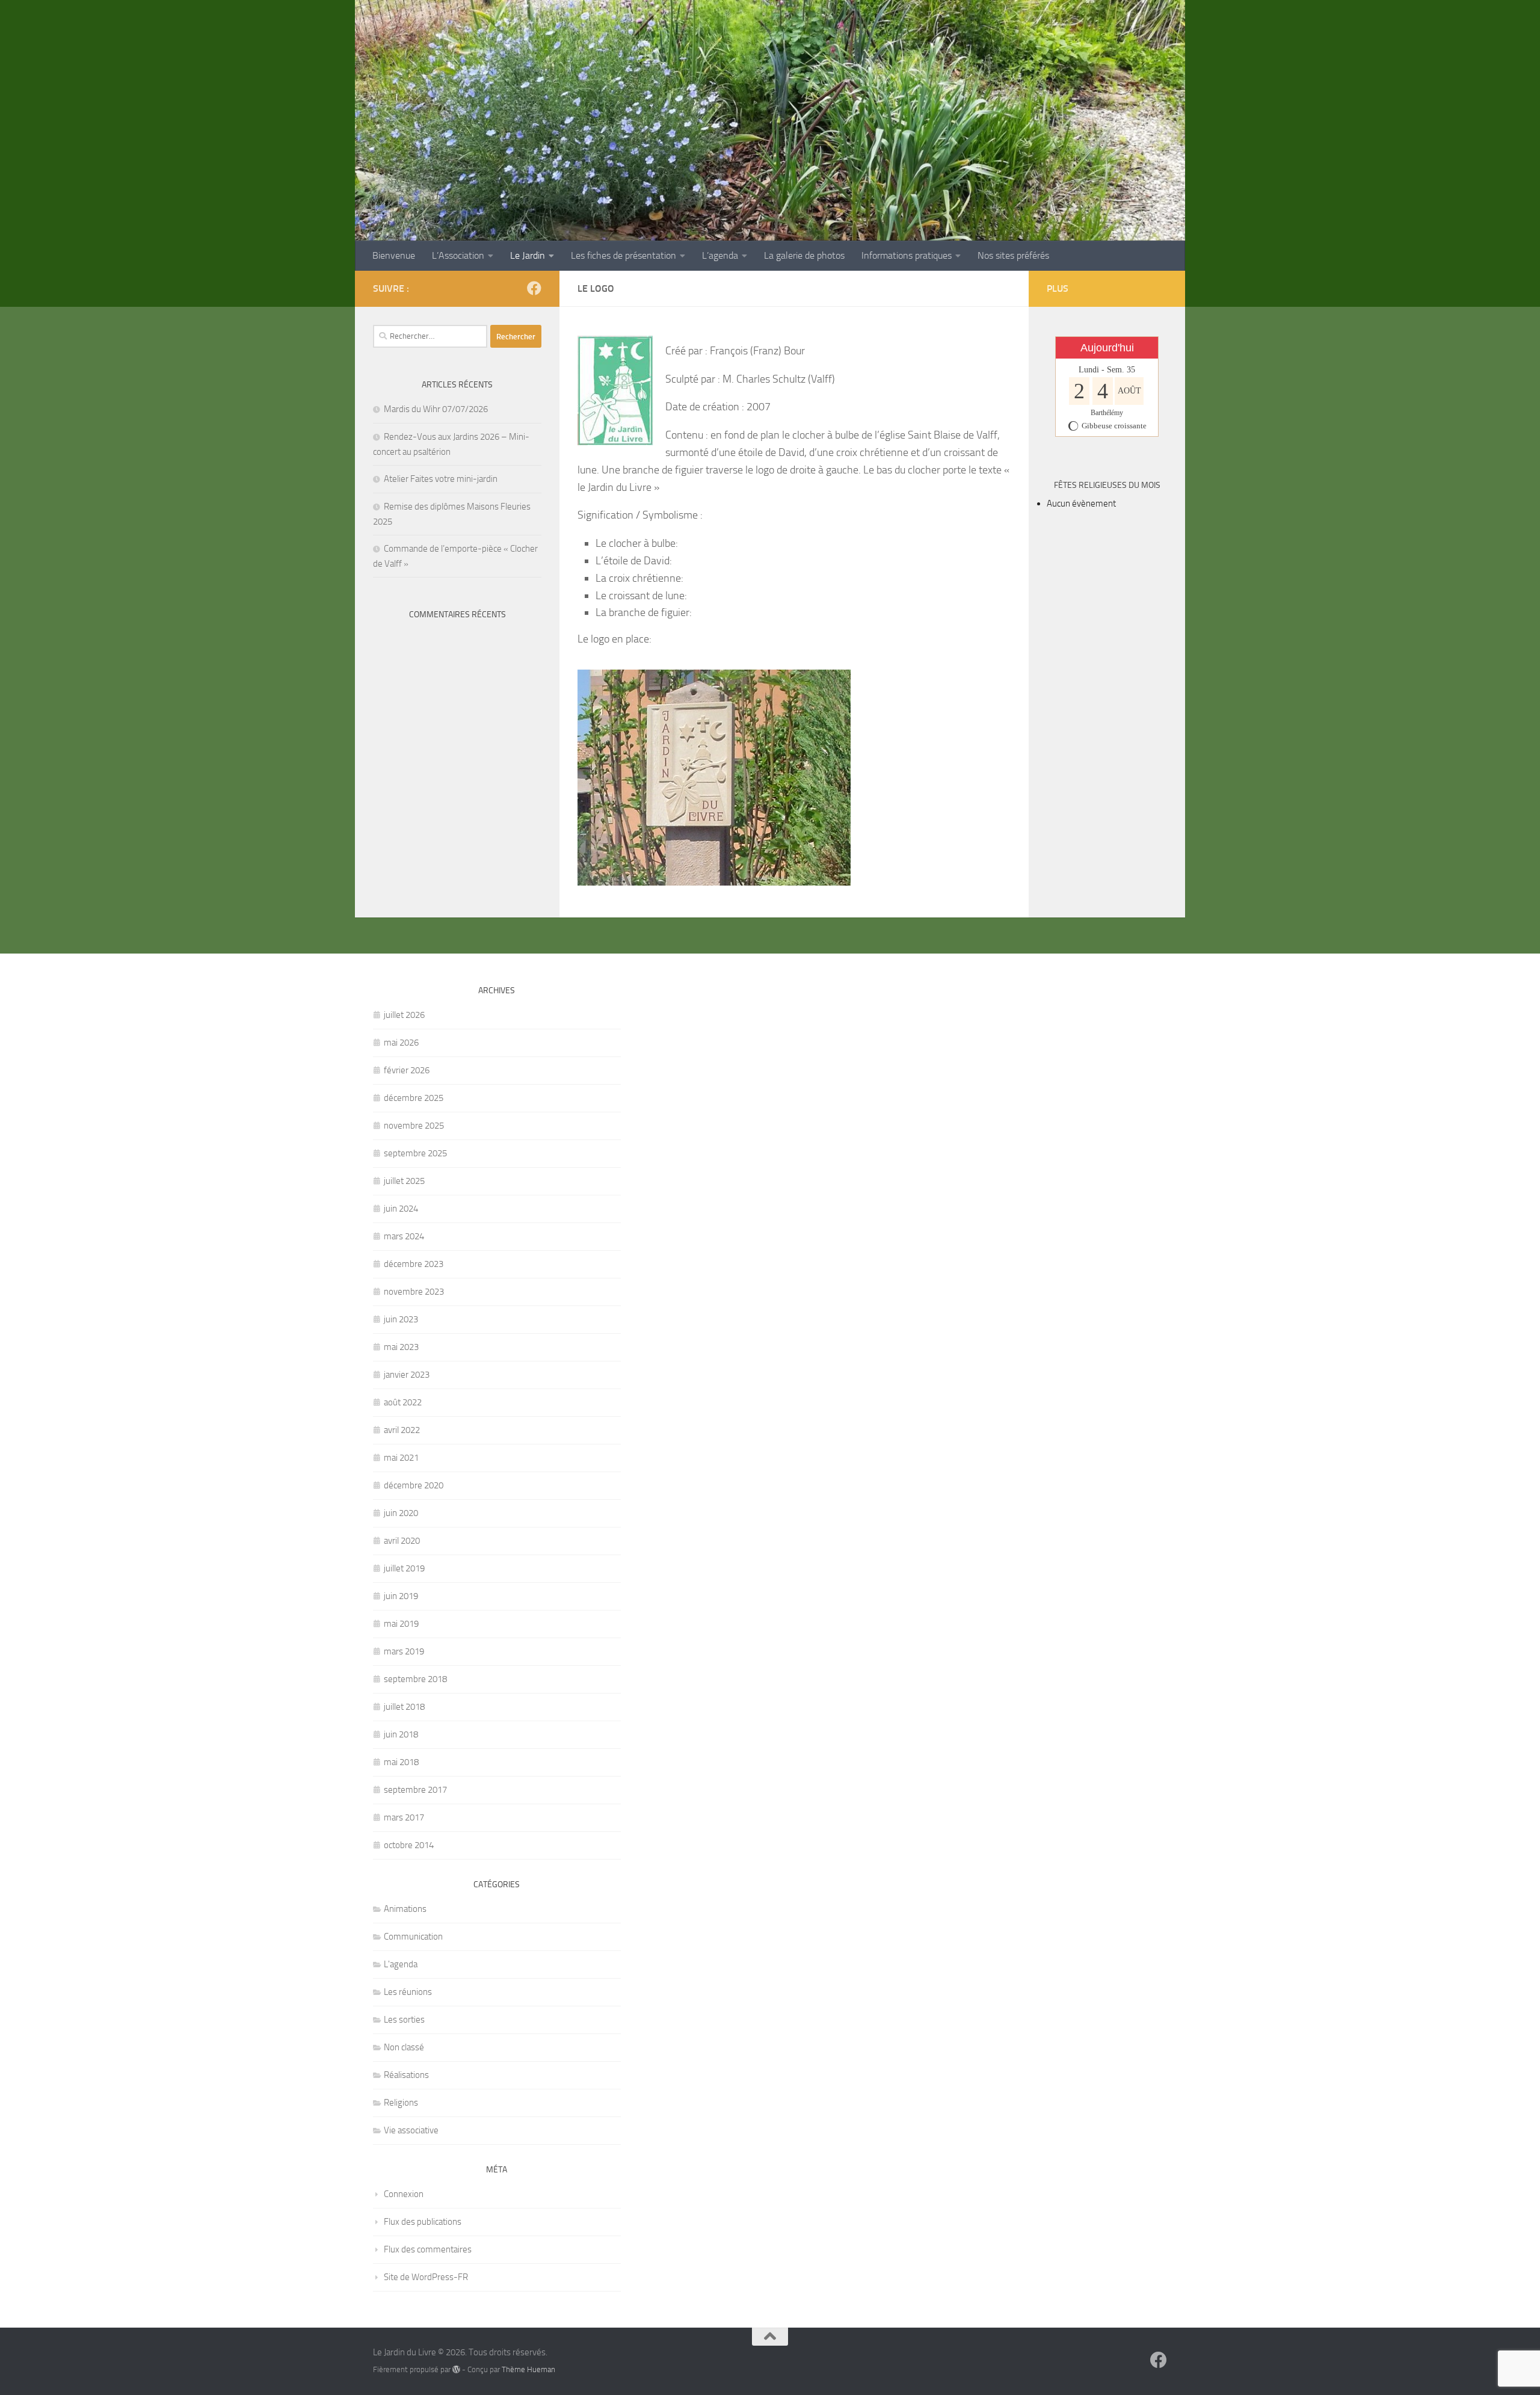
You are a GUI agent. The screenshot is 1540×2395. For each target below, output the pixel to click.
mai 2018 (401, 1762)
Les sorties (404, 2020)
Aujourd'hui (1107, 348)
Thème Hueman (528, 2369)
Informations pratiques (907, 255)
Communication (413, 1937)
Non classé (404, 2047)
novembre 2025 (414, 1126)
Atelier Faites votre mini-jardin (441, 479)
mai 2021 (401, 1458)
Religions (401, 2103)
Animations (405, 1909)
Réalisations (406, 2075)
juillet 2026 (404, 1015)
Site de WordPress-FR (426, 2277)
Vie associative (411, 2130)
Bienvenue (394, 255)
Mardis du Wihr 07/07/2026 (436, 409)
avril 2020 (402, 1541)
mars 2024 (404, 1236)
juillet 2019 (404, 1568)
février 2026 (407, 1070)
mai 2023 (401, 1347)
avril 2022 (402, 1430)
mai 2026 (401, 1043)
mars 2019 (404, 1651)
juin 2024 (401, 1209)
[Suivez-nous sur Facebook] (534, 288)
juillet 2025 (404, 1181)
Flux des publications (423, 2222)
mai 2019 (401, 1624)
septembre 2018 (415, 1679)
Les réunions (408, 1992)
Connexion (404, 2194)
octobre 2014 (409, 1845)
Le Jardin (528, 255)
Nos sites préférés (1013, 255)
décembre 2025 (414, 1098)
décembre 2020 (414, 1485)
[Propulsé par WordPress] (456, 2369)
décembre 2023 (414, 1264)
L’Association (458, 255)
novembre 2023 (414, 1292)
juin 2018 (401, 1734)
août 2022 (403, 1402)
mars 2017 (404, 1817)
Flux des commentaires (428, 2249)
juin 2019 (401, 1596)
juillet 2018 (404, 1707)
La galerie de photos (804, 255)
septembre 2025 (415, 1153)
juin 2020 (401, 1513)
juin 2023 (401, 1319)
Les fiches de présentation (624, 255)
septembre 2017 (415, 1790)
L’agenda (720, 255)
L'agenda (401, 1964)
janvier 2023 (407, 1375)
